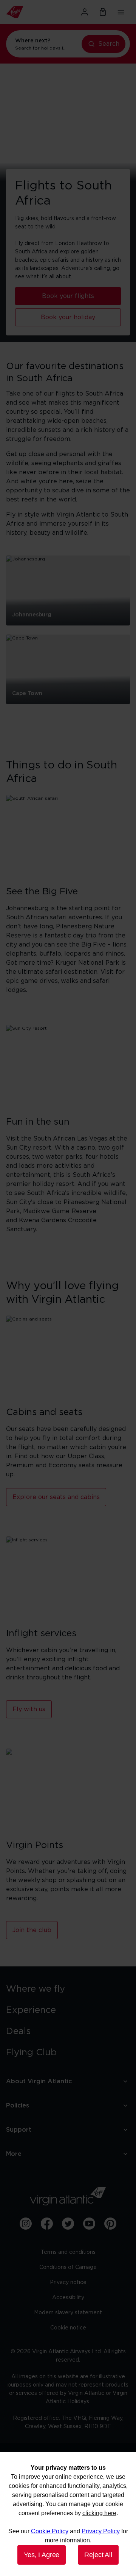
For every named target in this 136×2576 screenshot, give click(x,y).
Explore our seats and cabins (56, 1497)
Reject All (98, 2555)
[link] (68, 1989)
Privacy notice (68, 2283)
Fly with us (29, 1709)
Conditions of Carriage (68, 2267)
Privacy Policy (101, 2531)
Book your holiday (68, 317)
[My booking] (103, 12)
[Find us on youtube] (89, 2224)
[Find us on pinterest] (110, 2224)
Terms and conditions (68, 2252)
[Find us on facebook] (47, 2224)
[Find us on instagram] (26, 2224)
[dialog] (68, 2514)
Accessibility (68, 2298)
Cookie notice (68, 2328)
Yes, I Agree (42, 2555)
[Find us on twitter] (68, 2224)
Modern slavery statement (68, 2313)
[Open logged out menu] (85, 12)
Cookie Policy (50, 2531)
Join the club (32, 1930)
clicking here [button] (99, 2513)
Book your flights (68, 296)
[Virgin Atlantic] (25, 12)
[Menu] (121, 12)
